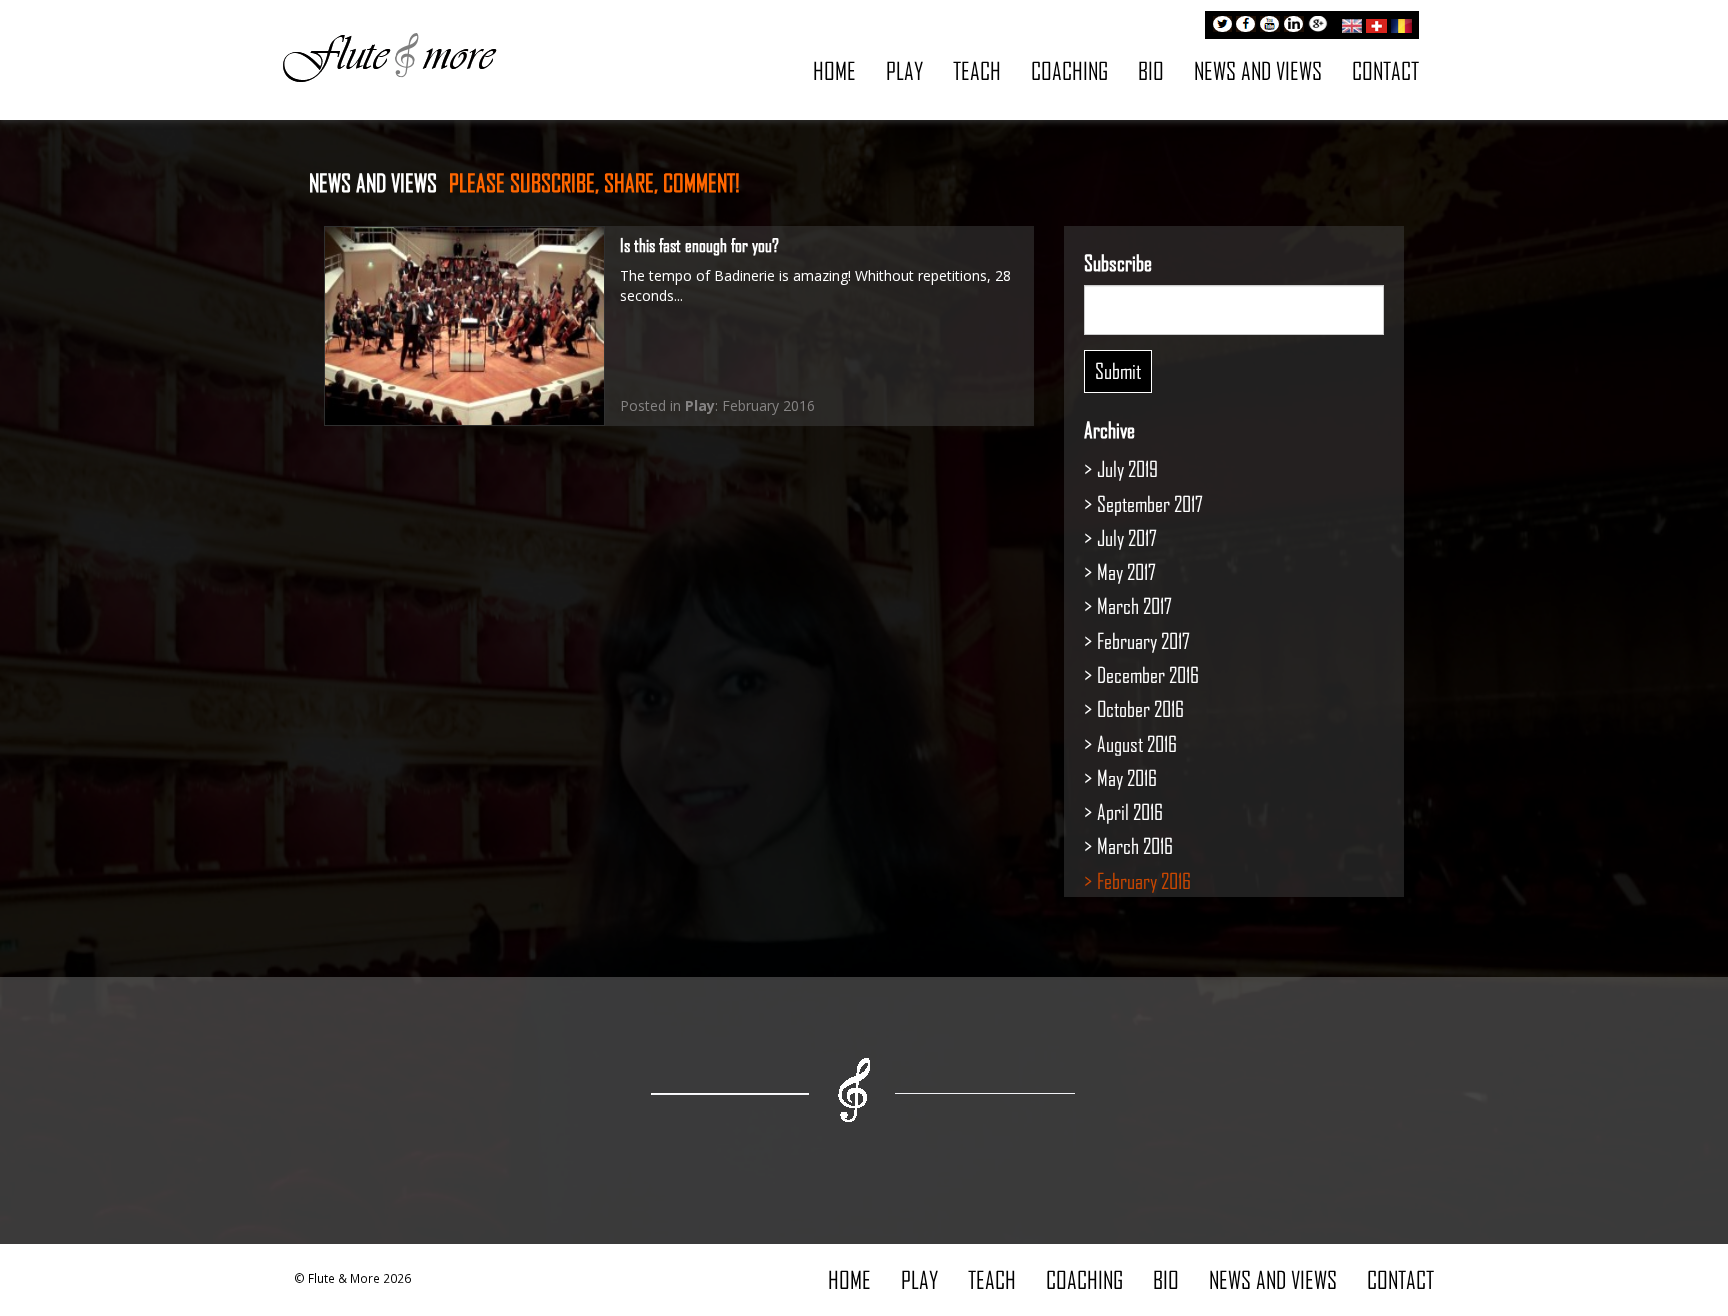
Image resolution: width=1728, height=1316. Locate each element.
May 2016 (1127, 777)
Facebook (1246, 26)
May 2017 (1126, 571)
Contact (1385, 70)
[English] (1352, 23)
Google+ (1318, 26)
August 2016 (1137, 743)
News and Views (1258, 70)
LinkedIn (1294, 26)
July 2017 (1127, 537)
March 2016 (1135, 845)
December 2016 (1148, 674)
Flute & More (389, 56)
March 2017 (1134, 605)
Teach (977, 70)
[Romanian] (1401, 23)
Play (904, 70)
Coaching (1069, 70)
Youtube (1270, 26)
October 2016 (1140, 708)
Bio (1151, 70)
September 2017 (1150, 503)
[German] (1376, 23)
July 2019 (1127, 468)
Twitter (1222, 26)
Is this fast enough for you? (699, 245)
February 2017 (1143, 640)
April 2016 (1130, 811)
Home (834, 70)
